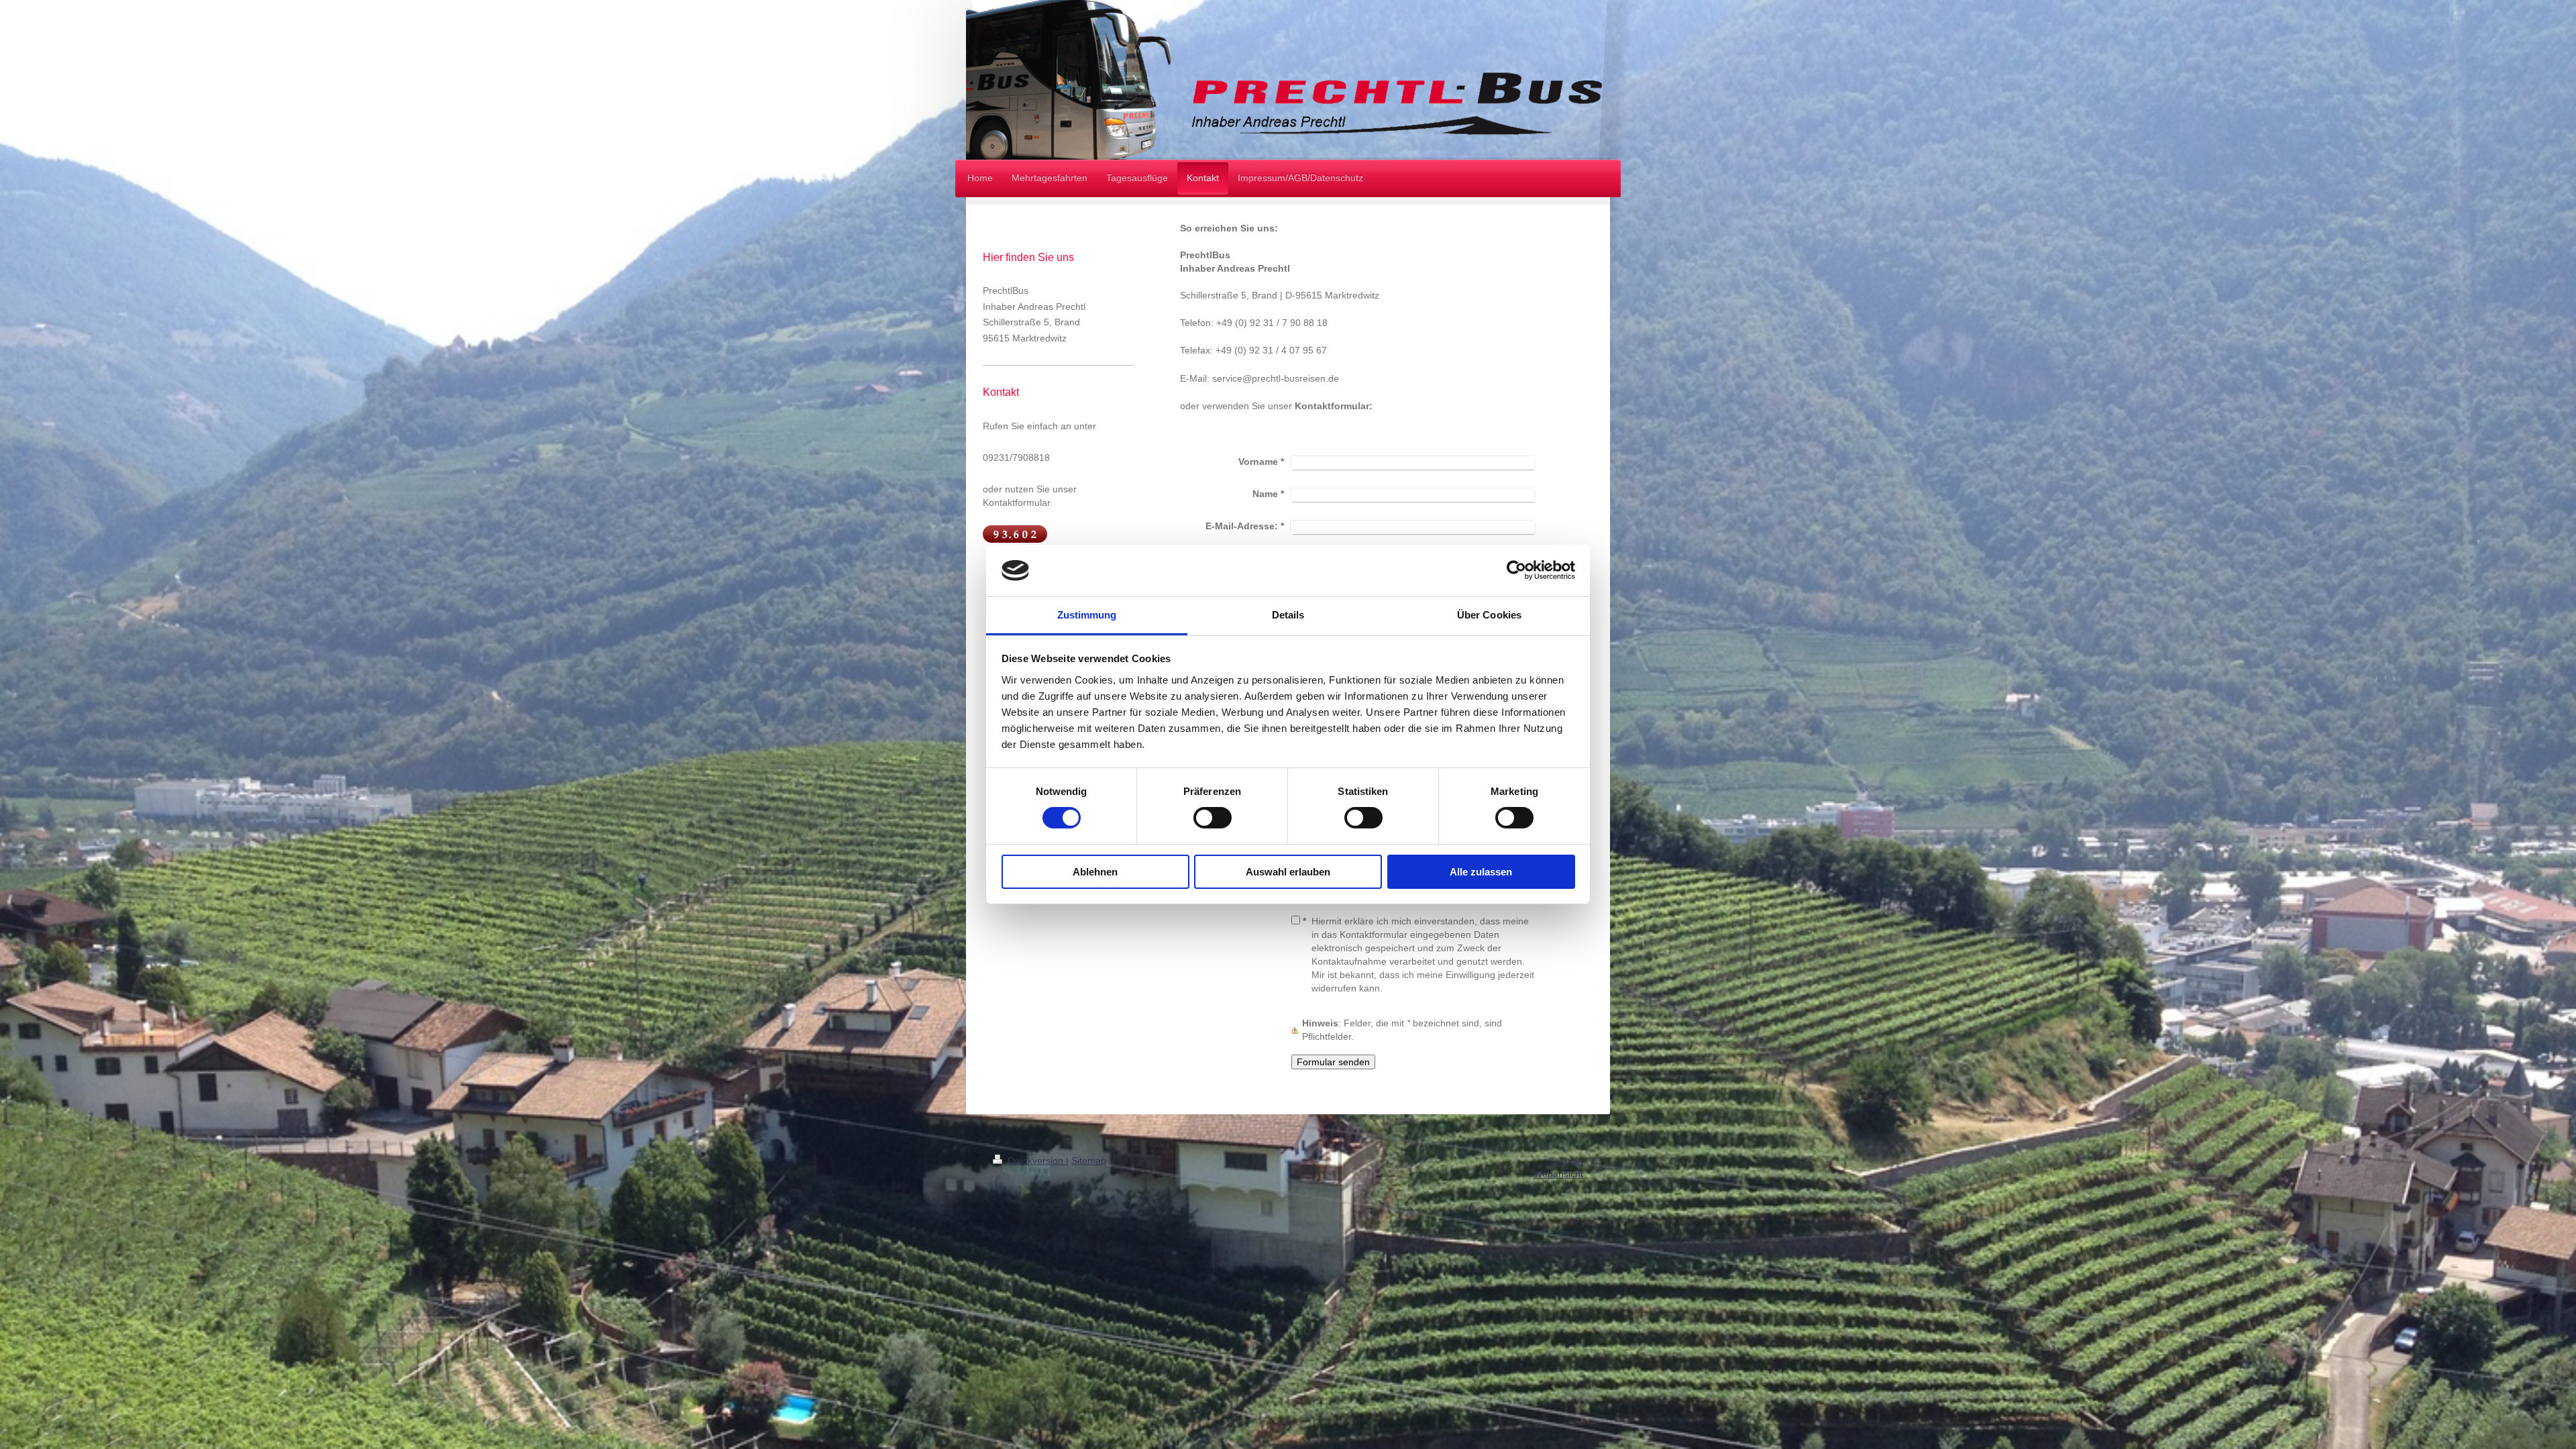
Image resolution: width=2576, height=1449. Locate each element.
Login (1571, 1161)
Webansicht (1558, 1174)
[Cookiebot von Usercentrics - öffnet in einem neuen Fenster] (1516, 570)
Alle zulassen (1481, 872)
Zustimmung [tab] (1087, 615)
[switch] (1213, 818)
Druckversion (1035, 1161)
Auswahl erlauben (1288, 872)
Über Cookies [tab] (1489, 615)
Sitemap (1089, 1161)
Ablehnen (1095, 872)
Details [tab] (1288, 615)
